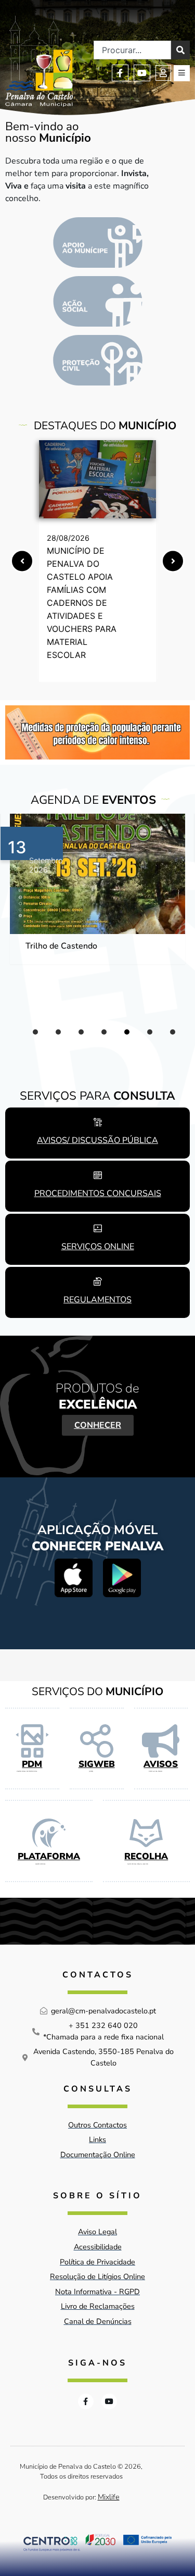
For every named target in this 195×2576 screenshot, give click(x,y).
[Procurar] (180, 50)
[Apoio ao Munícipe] (98, 242)
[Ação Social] (98, 301)
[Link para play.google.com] (122, 1578)
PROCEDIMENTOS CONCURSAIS (98, 1193)
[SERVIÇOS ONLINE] (98, 1228)
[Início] (39, 61)
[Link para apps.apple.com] (74, 1578)
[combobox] (132, 50)
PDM (32, 1764)
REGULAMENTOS (97, 1300)
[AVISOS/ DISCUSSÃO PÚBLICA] (98, 1122)
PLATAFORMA (49, 1856)
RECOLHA (146, 1856)
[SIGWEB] (97, 1741)
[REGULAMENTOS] (98, 1281)
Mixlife (109, 2497)
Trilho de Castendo (61, 946)
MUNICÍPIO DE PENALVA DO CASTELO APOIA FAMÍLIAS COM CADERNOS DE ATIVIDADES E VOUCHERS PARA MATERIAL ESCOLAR (82, 603)
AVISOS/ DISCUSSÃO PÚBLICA (97, 1140)
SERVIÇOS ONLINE (98, 1247)
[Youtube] (142, 73)
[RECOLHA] (146, 1833)
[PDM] (32, 1741)
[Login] (163, 73)
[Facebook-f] (120, 73)
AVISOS (161, 1764)
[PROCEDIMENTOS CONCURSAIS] (98, 1175)
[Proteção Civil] (98, 360)
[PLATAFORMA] (49, 1833)
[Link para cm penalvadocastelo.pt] (97, 479)
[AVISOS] (161, 1741)
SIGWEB (97, 1764)
